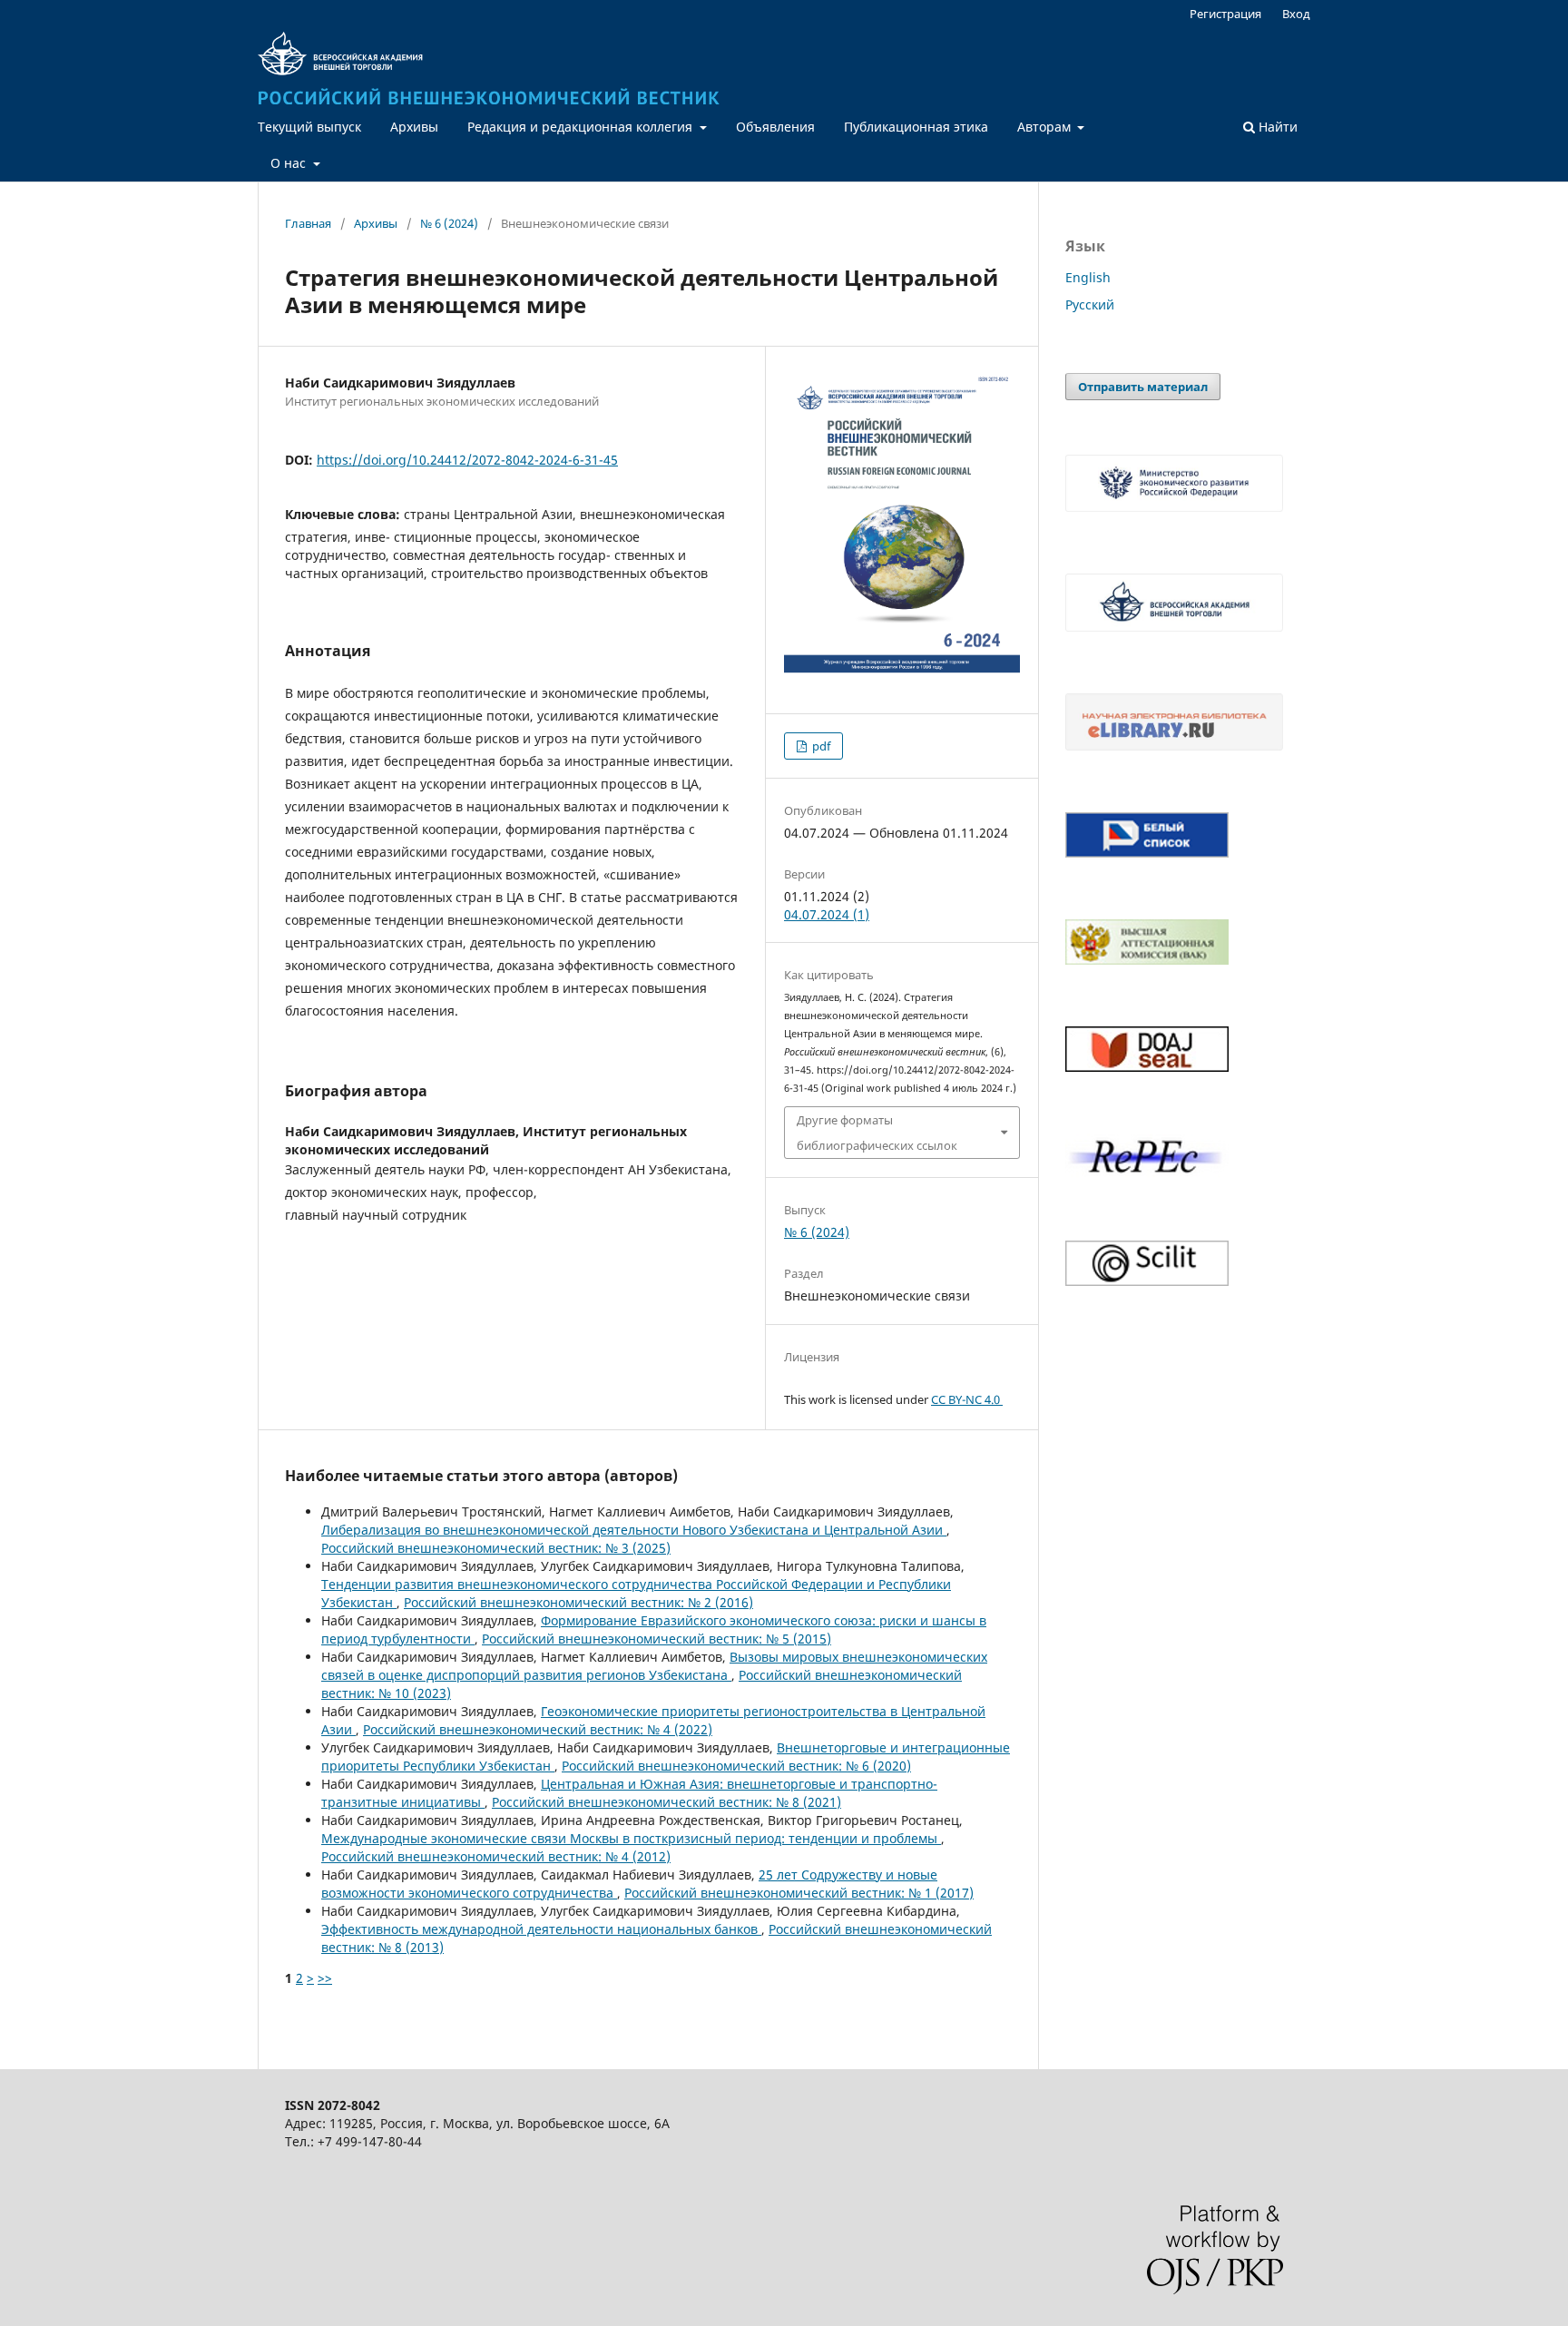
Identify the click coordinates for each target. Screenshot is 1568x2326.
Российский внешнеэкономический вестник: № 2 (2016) (578, 1602)
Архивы (414, 127)
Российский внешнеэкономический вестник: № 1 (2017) (799, 1893)
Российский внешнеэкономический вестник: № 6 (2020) (736, 1766)
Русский (1090, 304)
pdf (820, 746)
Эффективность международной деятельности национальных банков (541, 1929)
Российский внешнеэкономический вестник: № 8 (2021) (666, 1802)
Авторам (1046, 127)
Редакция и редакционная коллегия (582, 127)
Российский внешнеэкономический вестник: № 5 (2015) (657, 1639)
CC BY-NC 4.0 (967, 1399)
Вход (1296, 14)
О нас (290, 163)
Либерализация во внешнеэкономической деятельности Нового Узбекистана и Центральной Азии (634, 1530)
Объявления (775, 127)
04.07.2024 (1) (827, 914)
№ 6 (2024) (449, 223)
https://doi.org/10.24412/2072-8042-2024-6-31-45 (467, 460)
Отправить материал (1143, 387)
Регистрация (1225, 14)
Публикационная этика (916, 127)
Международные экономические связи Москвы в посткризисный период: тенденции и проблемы (631, 1838)
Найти (1276, 127)
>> (325, 1978)
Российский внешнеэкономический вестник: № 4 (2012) (496, 1856)
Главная (308, 223)
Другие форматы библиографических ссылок (877, 1133)
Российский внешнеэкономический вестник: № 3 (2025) (496, 1548)
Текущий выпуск (309, 127)
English (1088, 277)
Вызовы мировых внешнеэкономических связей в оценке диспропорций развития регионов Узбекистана (654, 1666)
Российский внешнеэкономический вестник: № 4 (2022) (538, 1729)
